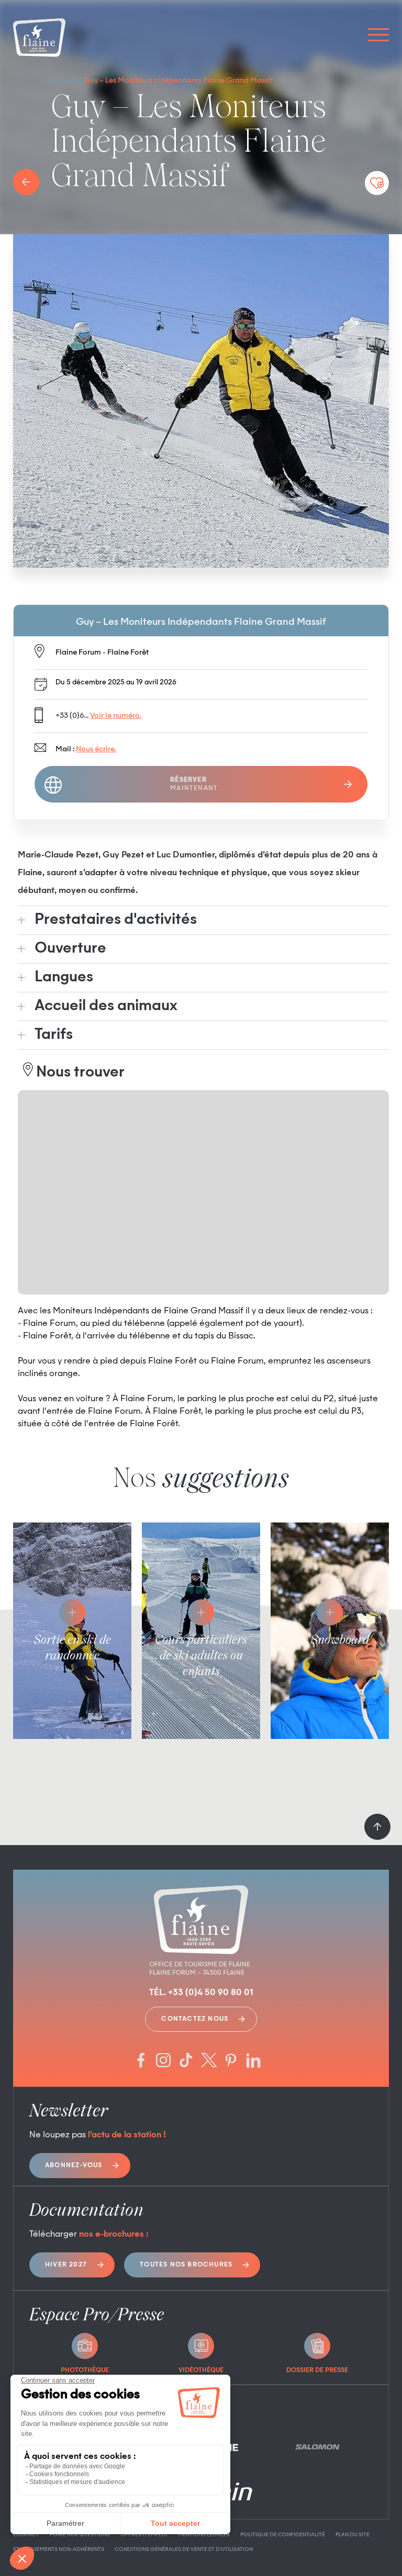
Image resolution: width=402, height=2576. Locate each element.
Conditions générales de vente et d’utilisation (184, 2549)
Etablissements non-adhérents (59, 2549)
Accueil (64, 81)
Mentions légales (204, 2535)
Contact (26, 2535)
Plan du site (353, 2535)
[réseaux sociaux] (141, 2061)
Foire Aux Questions (80, 2535)
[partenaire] (317, 2447)
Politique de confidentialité (283, 2535)
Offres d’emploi (144, 2535)
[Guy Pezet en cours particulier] (201, 401)
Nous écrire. (96, 749)
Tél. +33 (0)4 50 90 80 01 (201, 1993)
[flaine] (39, 39)
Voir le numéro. (116, 716)
